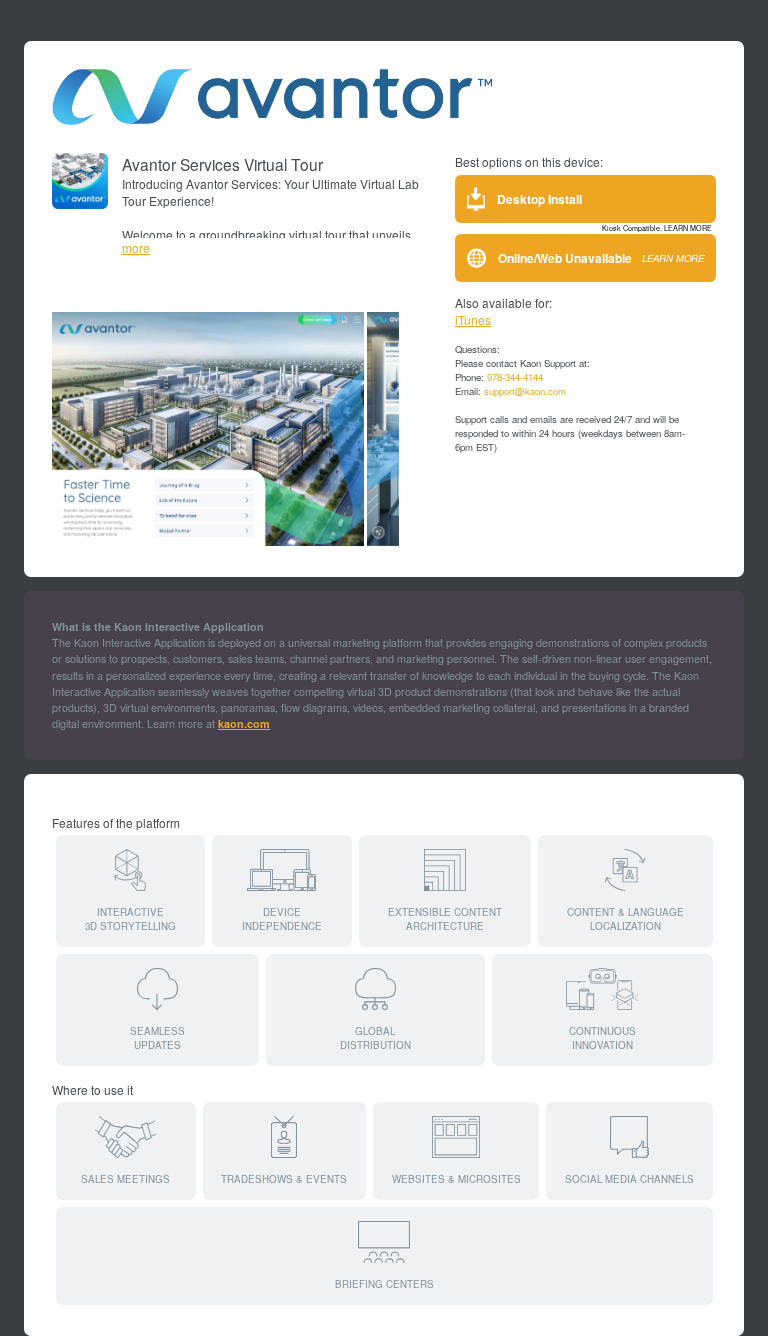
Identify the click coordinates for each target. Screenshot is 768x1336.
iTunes (473, 319)
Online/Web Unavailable (601, 258)
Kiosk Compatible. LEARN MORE (657, 228)
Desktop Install (539, 199)
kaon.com (244, 723)
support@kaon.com (525, 391)
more (136, 247)
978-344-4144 (515, 377)
